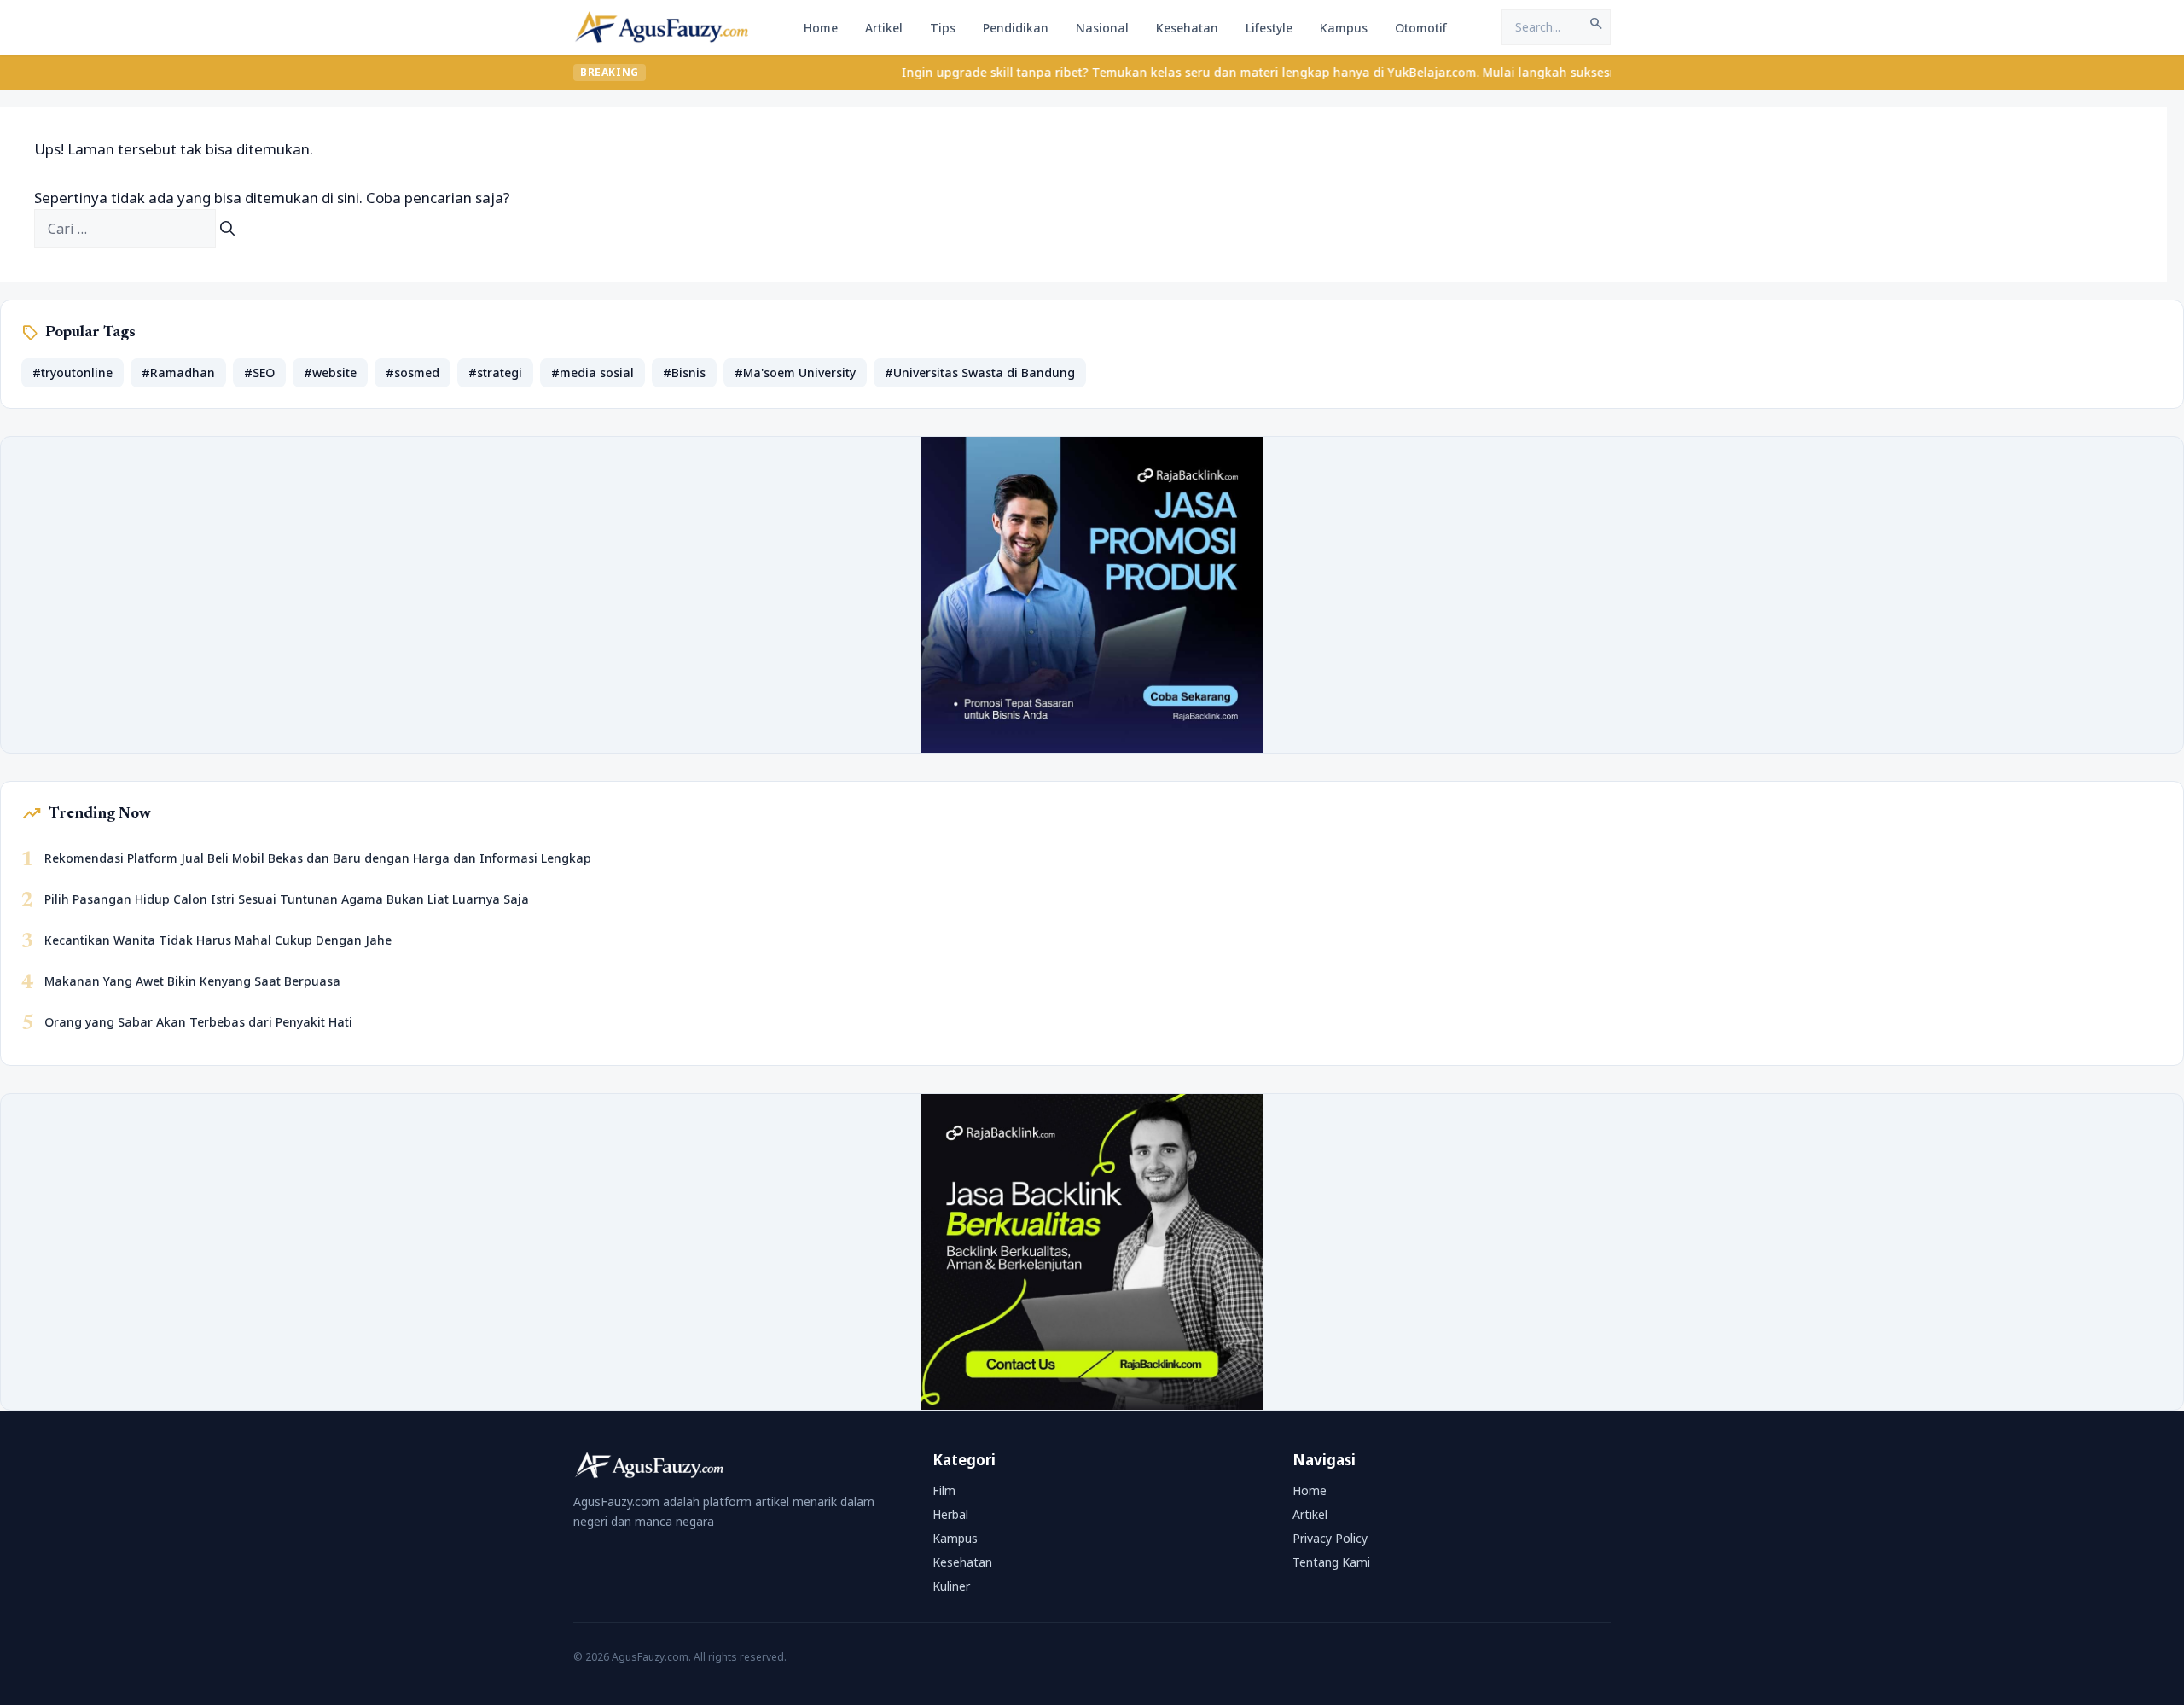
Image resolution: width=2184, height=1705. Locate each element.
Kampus (1344, 28)
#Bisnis (684, 372)
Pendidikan (1016, 28)
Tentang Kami (1331, 1562)
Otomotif (1421, 28)
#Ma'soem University (795, 372)
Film (944, 1490)
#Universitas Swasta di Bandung (980, 372)
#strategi (495, 372)
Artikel (884, 28)
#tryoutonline (73, 372)
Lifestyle (1269, 28)
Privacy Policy (1330, 1538)
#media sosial (592, 372)
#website (330, 372)
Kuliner (951, 1586)
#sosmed (412, 372)
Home (821, 28)
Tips (943, 28)
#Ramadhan (178, 372)
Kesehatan (1187, 28)
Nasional (1102, 28)
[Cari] (227, 229)
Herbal (950, 1514)
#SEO (259, 372)
